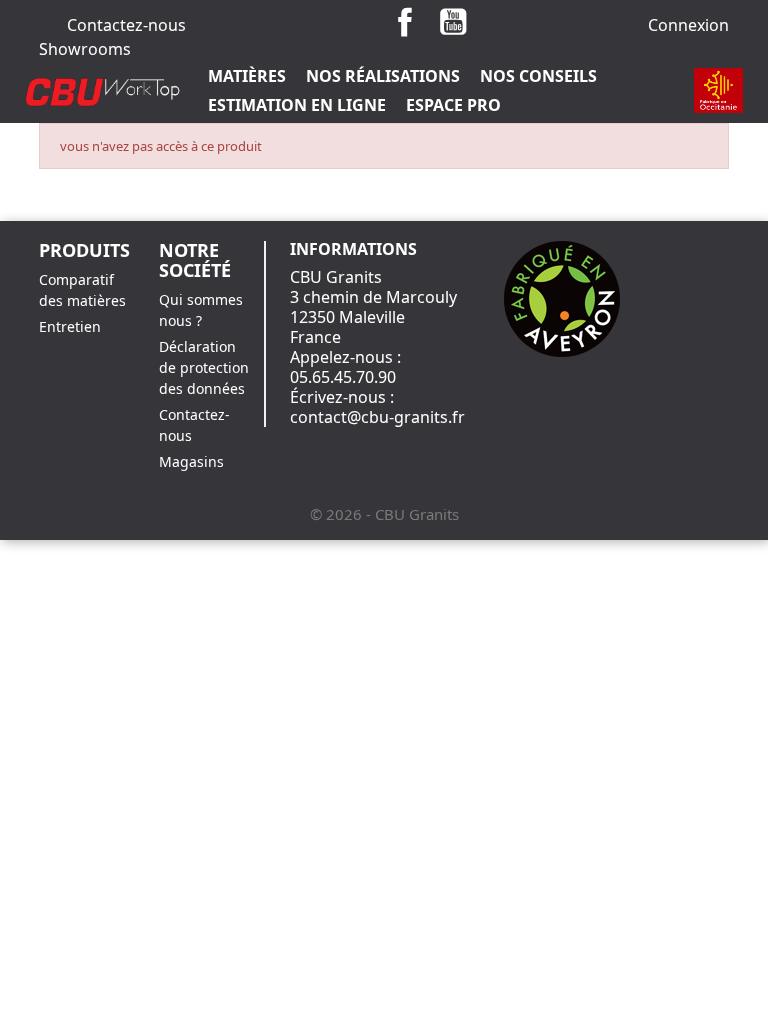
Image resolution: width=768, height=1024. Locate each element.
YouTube (453, 22)
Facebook (405, 22)
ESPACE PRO (453, 105)
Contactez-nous (126, 25)
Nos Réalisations (383, 76)
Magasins (191, 461)
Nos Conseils (538, 76)
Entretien (70, 326)
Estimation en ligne (297, 105)
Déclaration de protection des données (204, 367)
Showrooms (85, 49)
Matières (247, 76)
